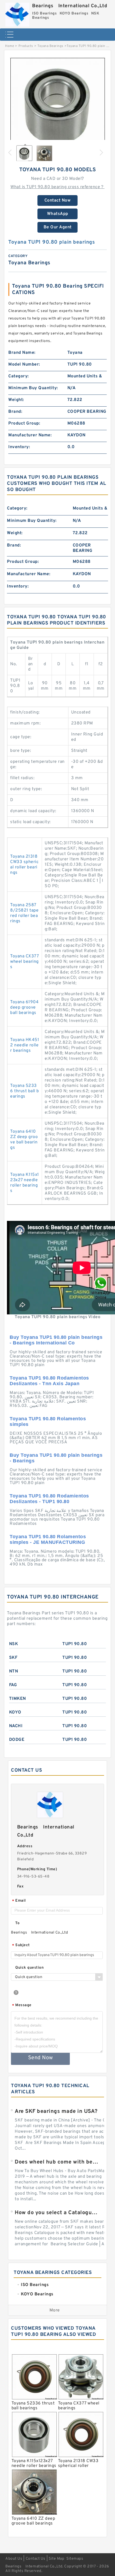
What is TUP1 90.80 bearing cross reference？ (57, 187)
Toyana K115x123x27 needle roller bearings (25, 1183)
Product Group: (24, 423)
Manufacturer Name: (30, 435)
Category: (19, 376)
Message (22, 2006)
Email (19, 1901)
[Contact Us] (101, 1288)
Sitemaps (75, 2559)
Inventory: (19, 447)
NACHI (16, 1726)
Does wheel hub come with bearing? (57, 2162)
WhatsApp (58, 214)
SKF (13, 1658)
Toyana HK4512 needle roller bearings (25, 1045)
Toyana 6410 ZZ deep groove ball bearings (24, 1140)
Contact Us (36, 2559)
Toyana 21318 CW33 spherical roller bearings (24, 865)
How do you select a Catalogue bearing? (57, 2213)
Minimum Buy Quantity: (33, 388)
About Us (14, 2559)
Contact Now (58, 200)
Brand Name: (22, 353)
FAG (13, 1685)
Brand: (15, 412)
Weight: (16, 400)
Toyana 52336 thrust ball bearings (25, 1091)
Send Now (41, 2058)
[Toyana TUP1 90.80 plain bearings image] (57, 105)
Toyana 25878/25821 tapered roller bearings (24, 913)
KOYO (15, 1712)
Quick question (29, 1968)
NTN (14, 1671)
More (55, 2310)
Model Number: (24, 365)
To (17, 1923)
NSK (14, 1644)
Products (26, 46)
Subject (21, 1945)
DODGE (17, 1740)
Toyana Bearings (50, 46)
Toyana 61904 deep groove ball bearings (24, 1008)
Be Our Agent (58, 227)
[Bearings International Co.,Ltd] (17, 13)
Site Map (56, 2559)
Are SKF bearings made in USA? (56, 2112)
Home (9, 46)
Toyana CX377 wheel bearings (24, 962)
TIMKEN (18, 1699)
